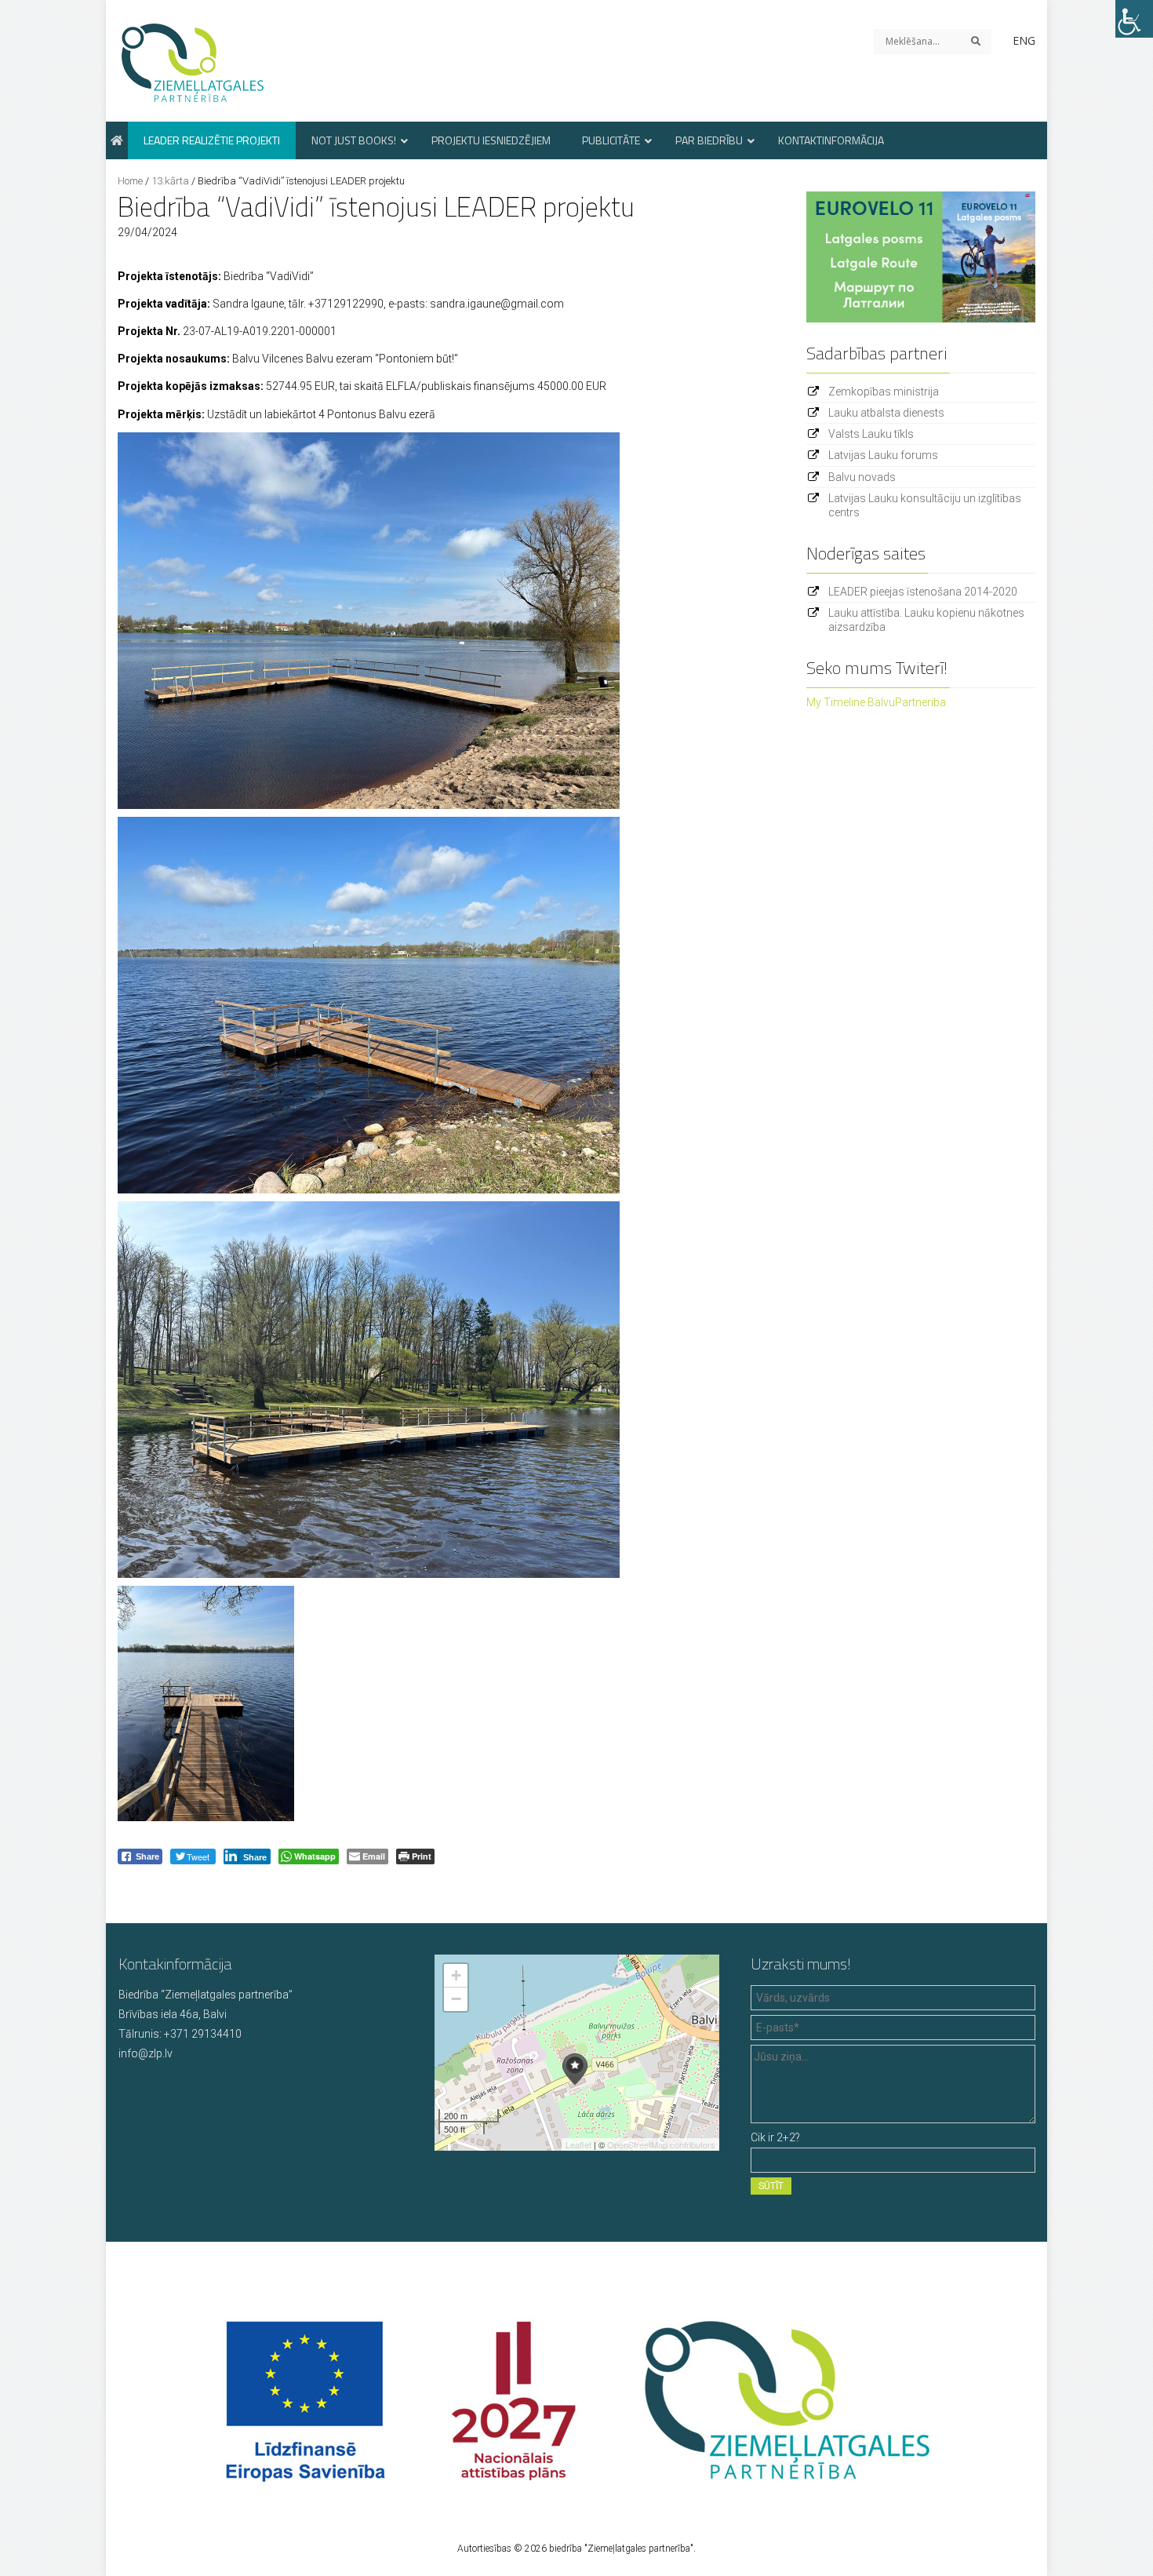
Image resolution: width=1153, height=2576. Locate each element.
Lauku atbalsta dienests (886, 413)
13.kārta (170, 181)
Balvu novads (862, 477)
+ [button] (456, 1975)
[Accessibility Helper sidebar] (1134, 19)
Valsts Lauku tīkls (871, 434)
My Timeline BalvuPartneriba (876, 702)
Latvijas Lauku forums (883, 455)
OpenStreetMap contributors (661, 2144)
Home (130, 181)
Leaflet (578, 2144)
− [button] (456, 1999)
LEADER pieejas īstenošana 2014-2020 (923, 592)
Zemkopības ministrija (884, 392)
